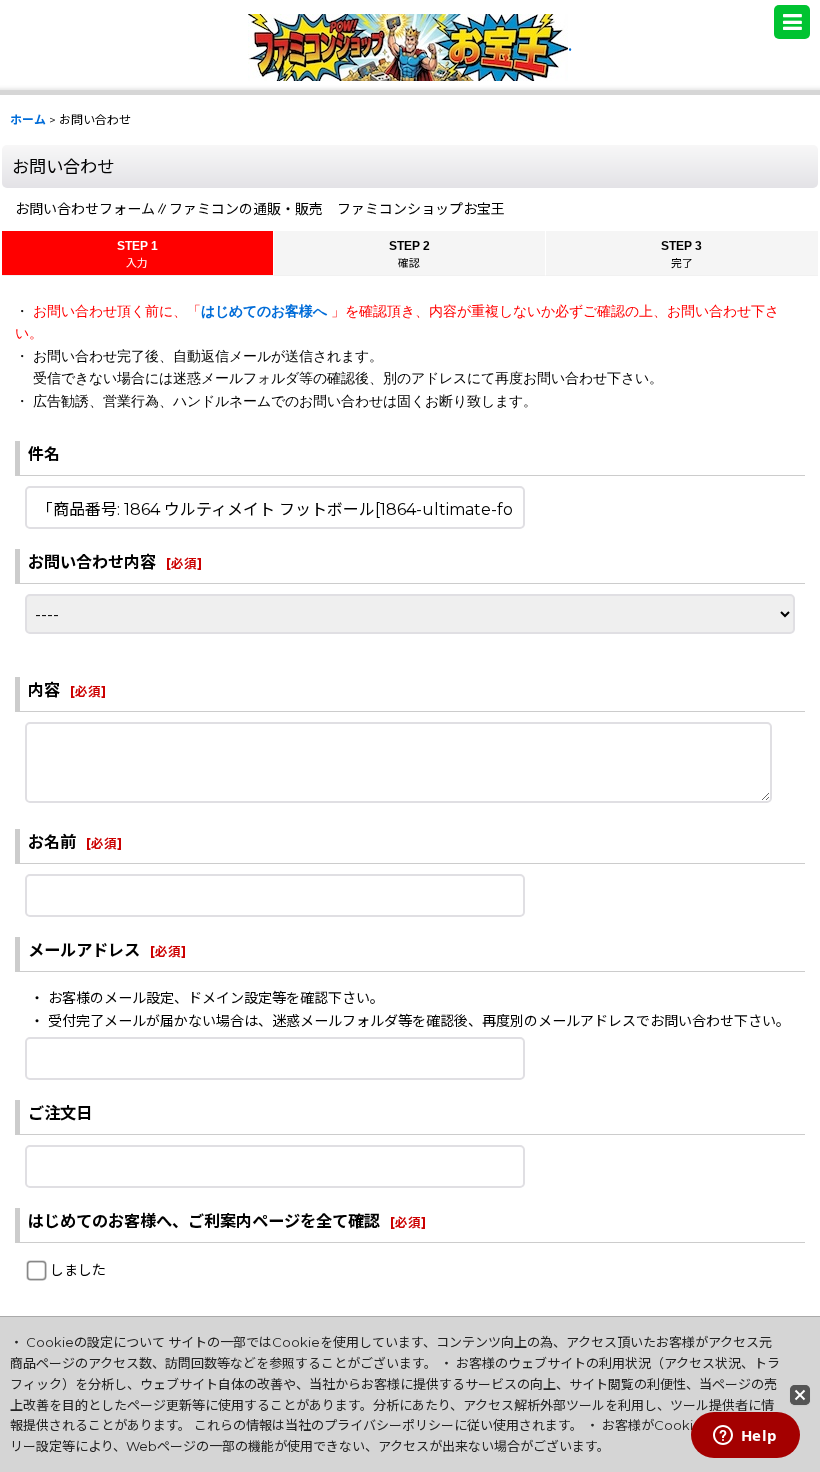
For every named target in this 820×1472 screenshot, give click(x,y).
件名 (44, 454)
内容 (44, 690)
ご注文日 (60, 1113)
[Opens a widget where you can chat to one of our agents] (745, 1437)
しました (78, 1270)
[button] (792, 22)
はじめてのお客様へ (266, 311)
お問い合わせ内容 (92, 562)
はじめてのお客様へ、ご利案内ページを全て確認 (204, 1221)
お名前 (52, 842)
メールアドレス (84, 950)
